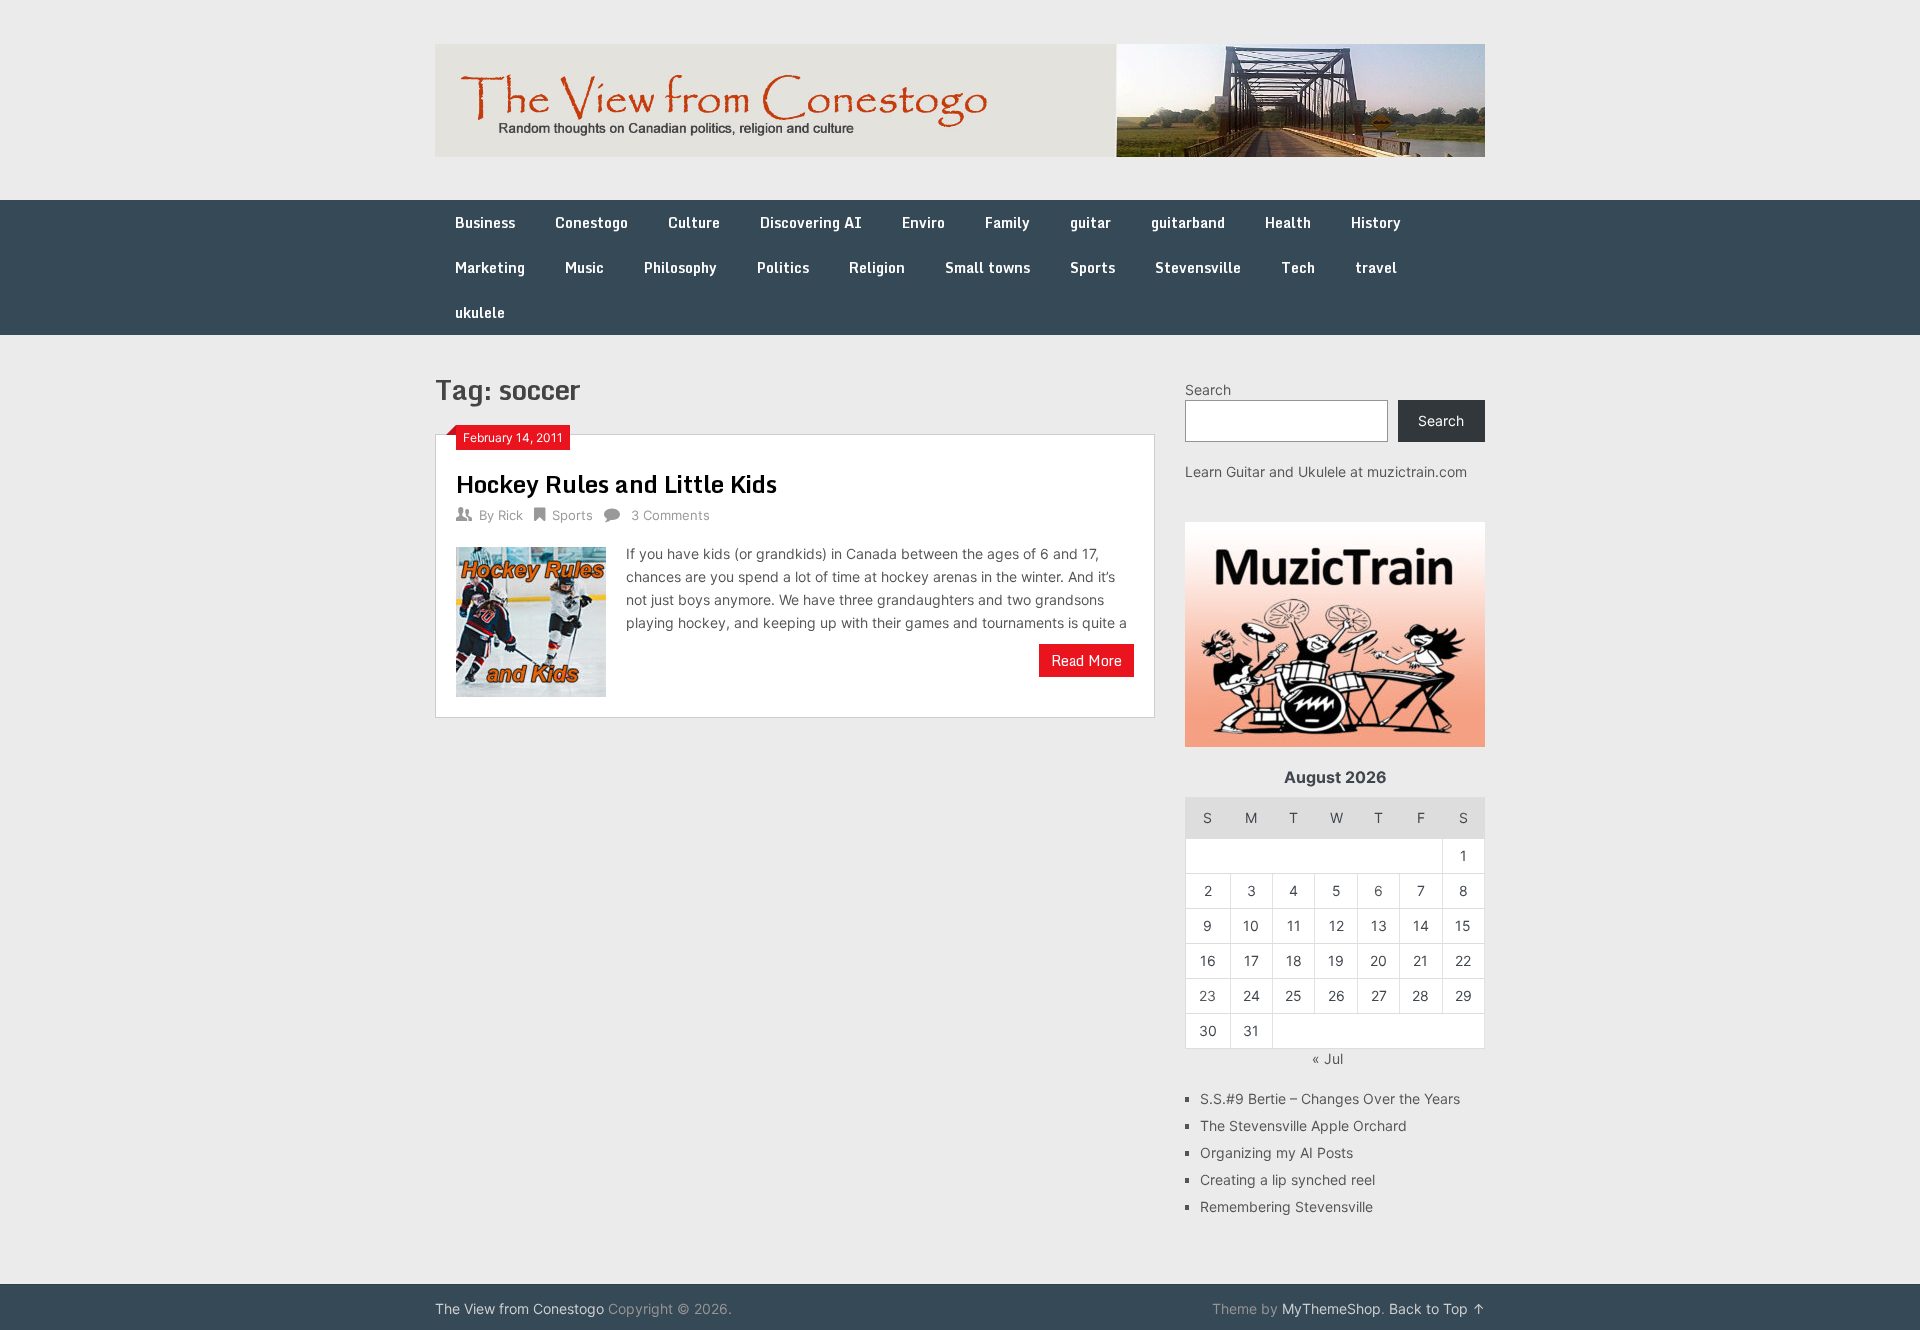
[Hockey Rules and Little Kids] (531, 619)
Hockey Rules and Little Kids (616, 483)
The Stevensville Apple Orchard (1303, 1125)
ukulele (480, 312)
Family (1007, 222)
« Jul (1327, 1058)
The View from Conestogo (519, 1308)
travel (1376, 267)
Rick (510, 515)
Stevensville (1198, 267)
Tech (1298, 267)
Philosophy (680, 267)
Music (584, 267)
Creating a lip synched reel (1287, 1179)
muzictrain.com (1417, 471)
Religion (877, 267)
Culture (694, 222)
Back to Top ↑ (1437, 1308)
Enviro (923, 222)
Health (1288, 222)
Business (485, 222)
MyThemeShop (1331, 1308)
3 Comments (670, 515)
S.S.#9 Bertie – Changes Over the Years (1330, 1098)
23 (1207, 995)
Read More (1086, 660)
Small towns (987, 267)
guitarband (1188, 222)
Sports (1092, 267)
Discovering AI (811, 222)
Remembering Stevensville (1286, 1206)
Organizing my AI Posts (1276, 1152)
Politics (783, 267)
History (1376, 222)
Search (1208, 389)
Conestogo (591, 222)
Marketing (490, 267)
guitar (1090, 222)
